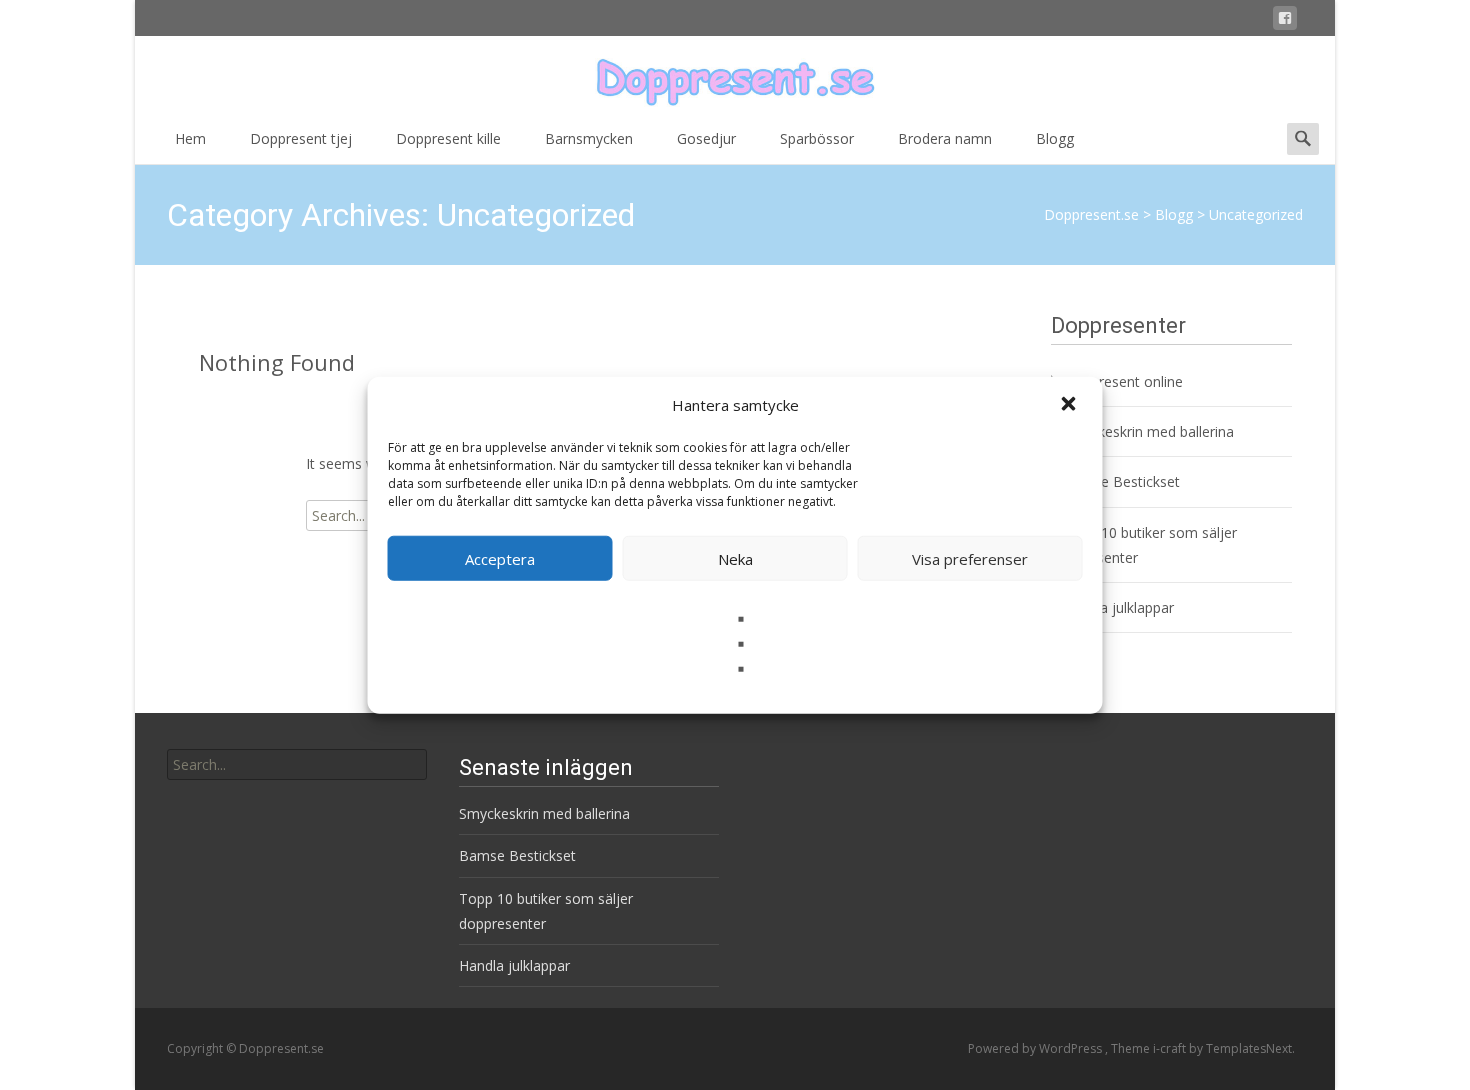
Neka (735, 558)
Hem (190, 138)
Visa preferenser (970, 558)
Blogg (1055, 138)
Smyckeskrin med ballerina (1148, 431)
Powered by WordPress (1036, 1048)
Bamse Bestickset (1121, 481)
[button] (1071, 405)
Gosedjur (706, 138)
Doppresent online (1123, 381)
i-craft (1171, 1048)
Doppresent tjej (301, 138)
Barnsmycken (589, 138)
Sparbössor (817, 138)
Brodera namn (945, 138)
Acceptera (500, 558)
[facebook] (1285, 21)
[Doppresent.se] (735, 76)
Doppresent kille (448, 138)
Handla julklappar (1118, 607)
